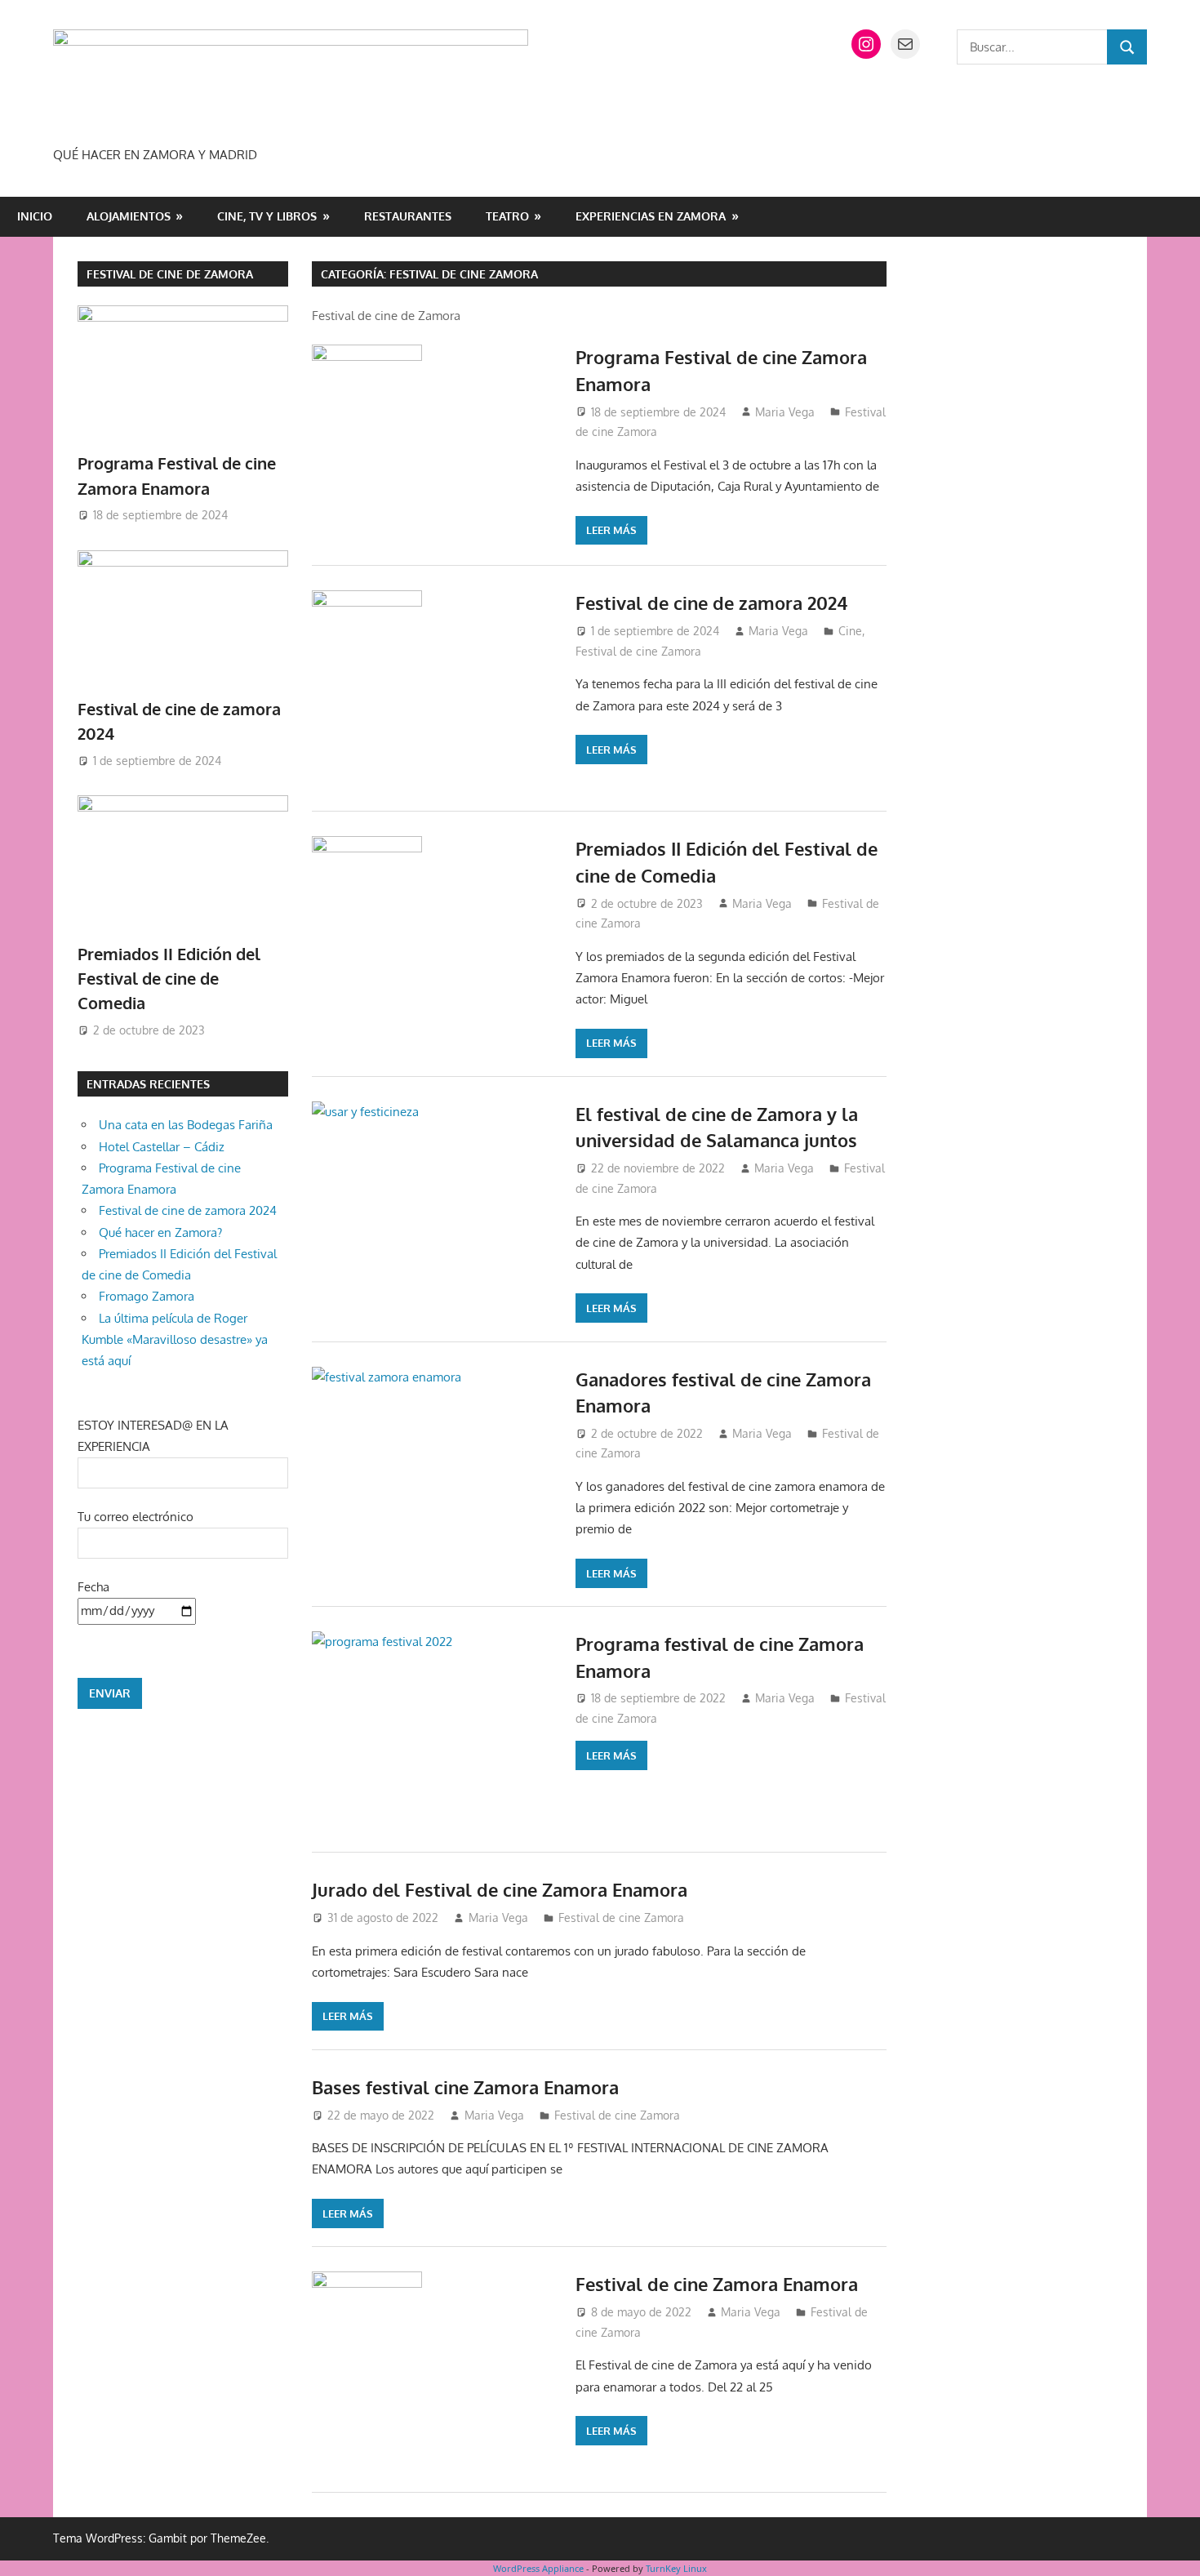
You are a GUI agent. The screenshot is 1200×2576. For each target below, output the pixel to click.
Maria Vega (785, 412)
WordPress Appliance (538, 2568)
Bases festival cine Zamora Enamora (465, 2087)
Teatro (507, 216)
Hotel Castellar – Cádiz (162, 1147)
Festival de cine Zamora (638, 651)
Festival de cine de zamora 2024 (711, 603)
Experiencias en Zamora (651, 216)
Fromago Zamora (147, 1296)
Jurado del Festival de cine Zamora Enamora (500, 1889)
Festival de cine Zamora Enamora (717, 2284)
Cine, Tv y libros (267, 216)
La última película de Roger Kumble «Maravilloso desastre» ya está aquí (175, 1340)
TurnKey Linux (676, 2568)
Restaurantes (408, 216)
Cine (850, 631)
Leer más (611, 530)
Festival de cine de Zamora (170, 274)
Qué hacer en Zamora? (160, 1232)
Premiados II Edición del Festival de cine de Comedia (169, 979)
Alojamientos (129, 216)
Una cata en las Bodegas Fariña (186, 1125)
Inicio (35, 216)
